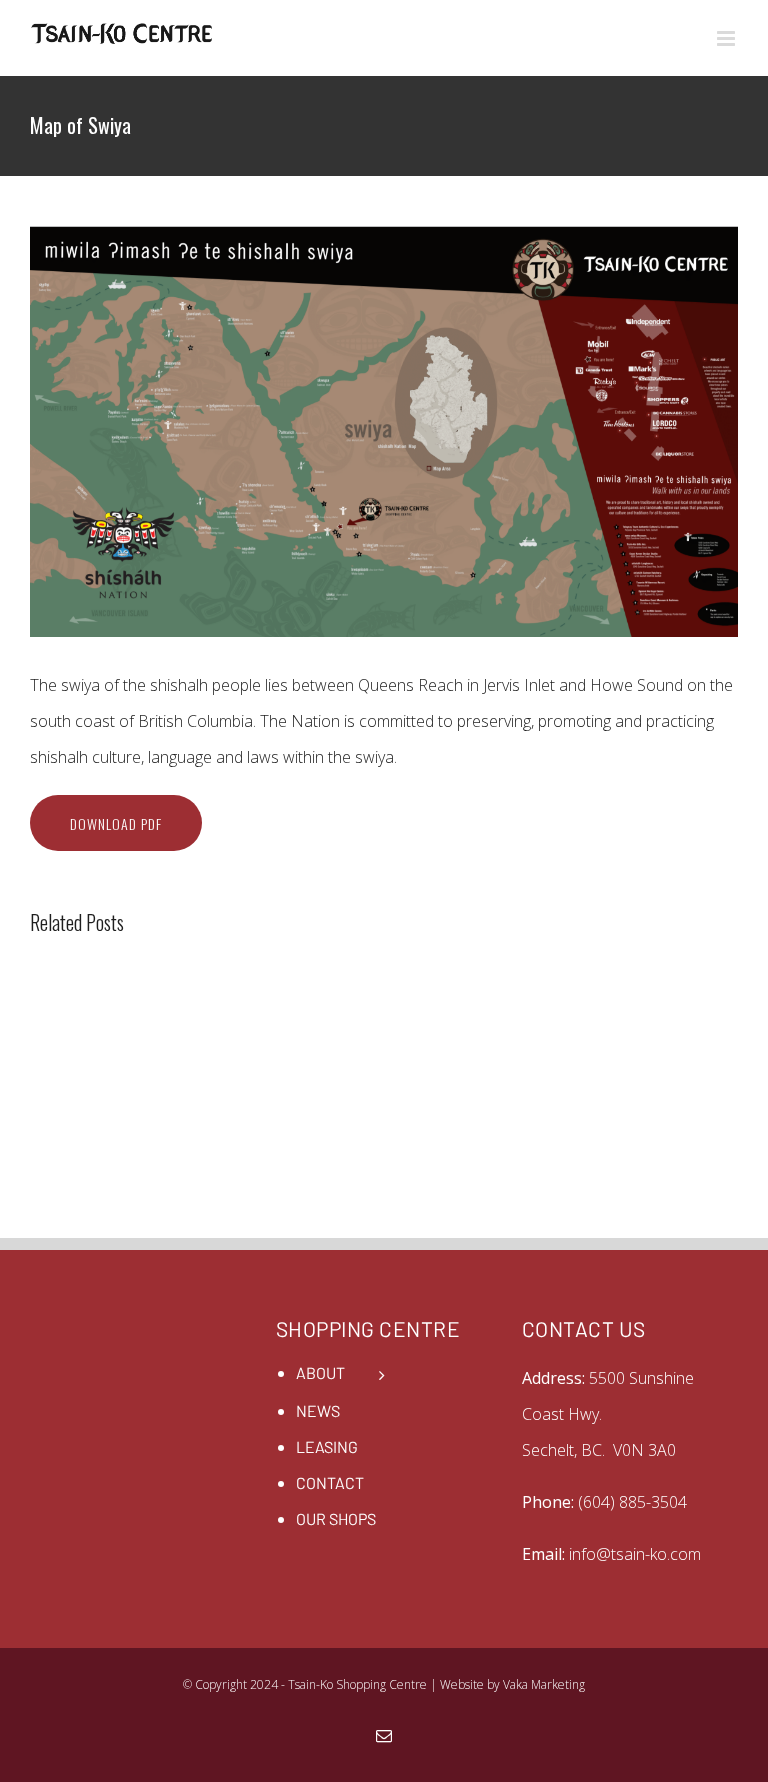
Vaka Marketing (544, 1684)
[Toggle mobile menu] (727, 38)
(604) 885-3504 (632, 1502)
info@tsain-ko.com (635, 1554)
